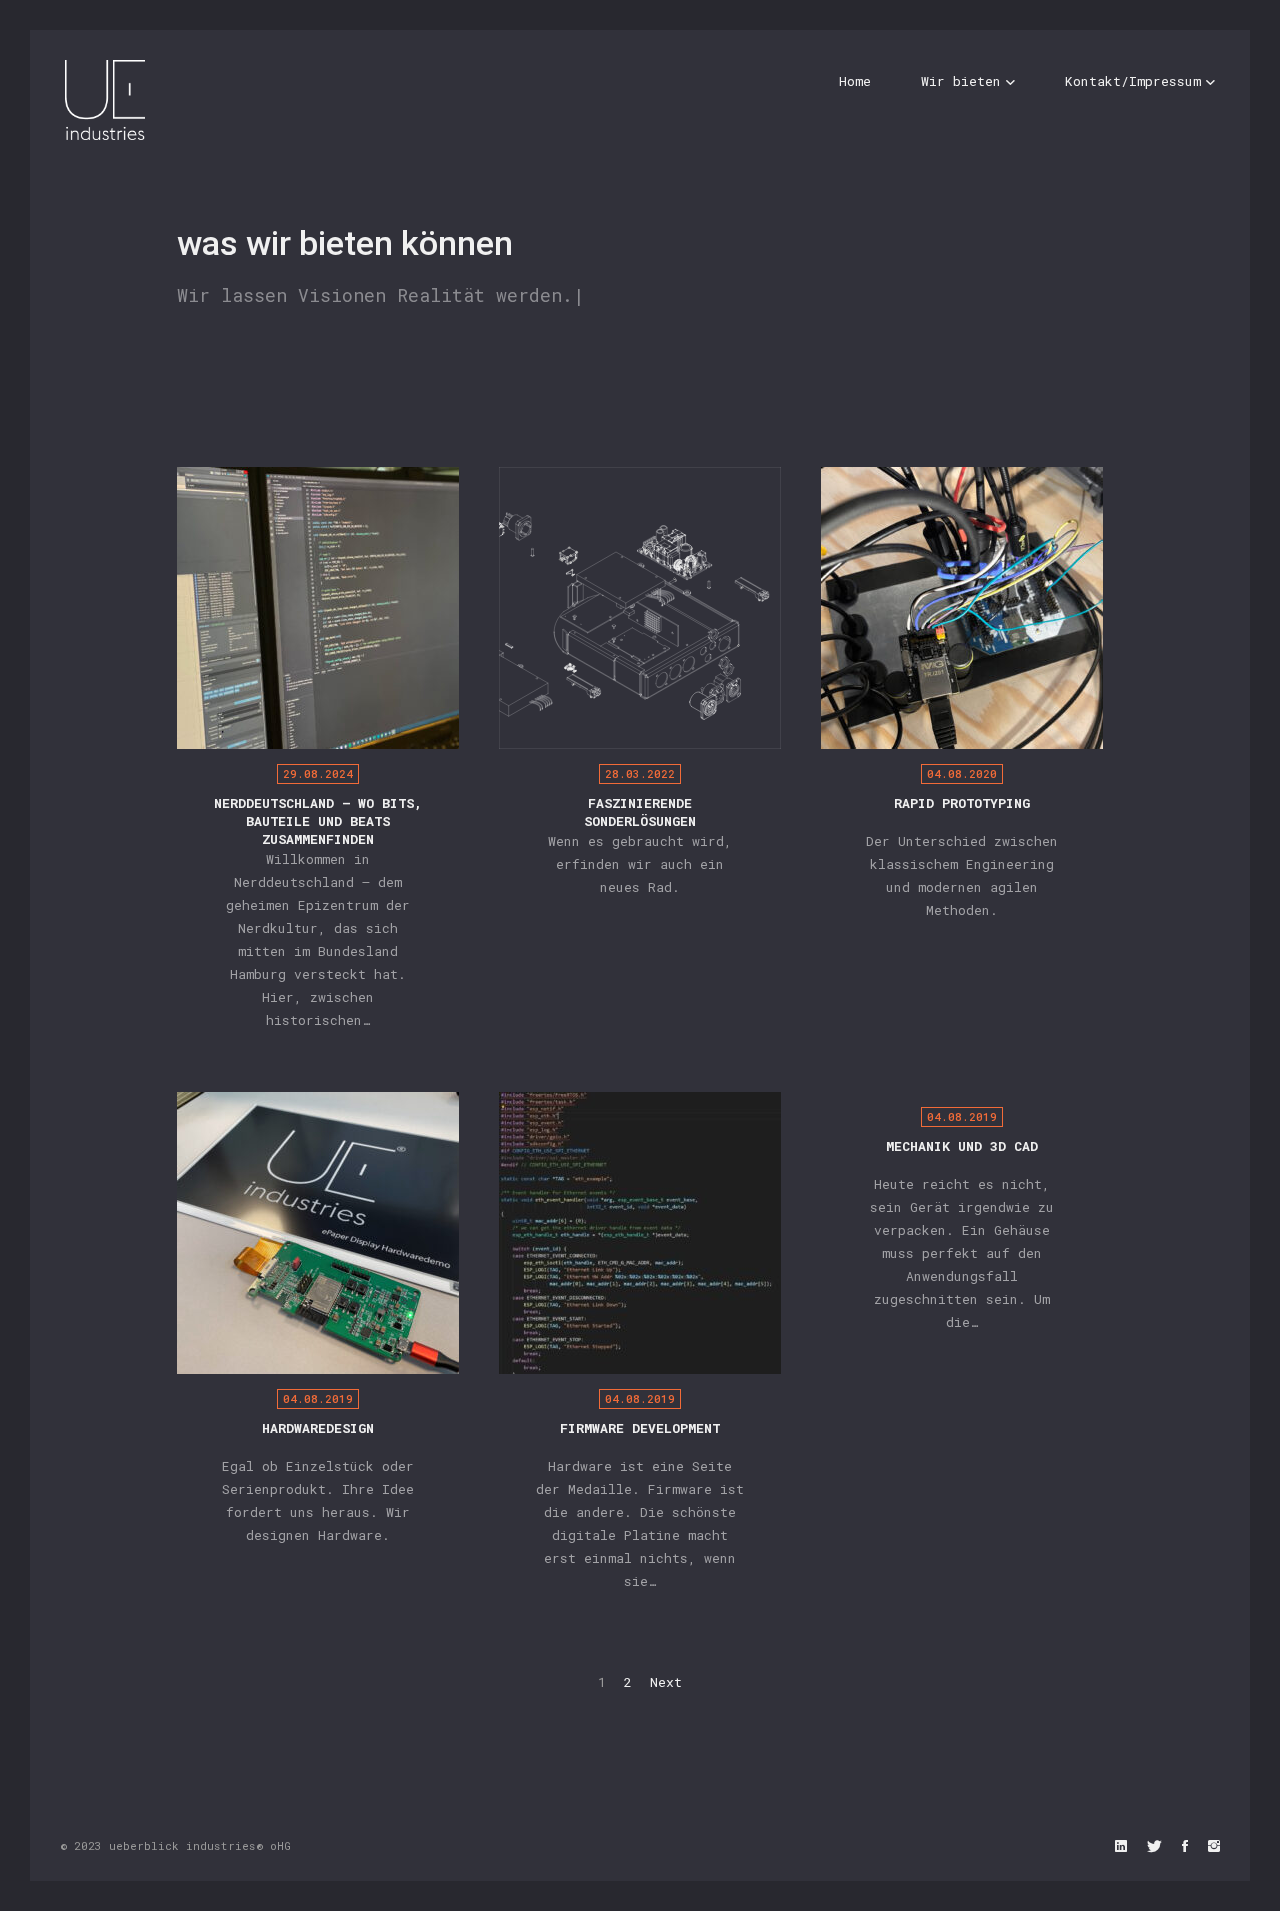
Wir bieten (961, 81)
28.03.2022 (640, 773)
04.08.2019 (318, 1398)
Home (855, 81)
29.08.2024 (318, 773)
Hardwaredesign (318, 1428)
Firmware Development (640, 1428)
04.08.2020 (962, 773)
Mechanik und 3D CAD (962, 1146)
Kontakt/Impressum (1133, 81)
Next (666, 1682)
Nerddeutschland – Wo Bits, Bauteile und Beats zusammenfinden (318, 821)
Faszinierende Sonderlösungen (640, 812)
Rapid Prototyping (962, 803)
